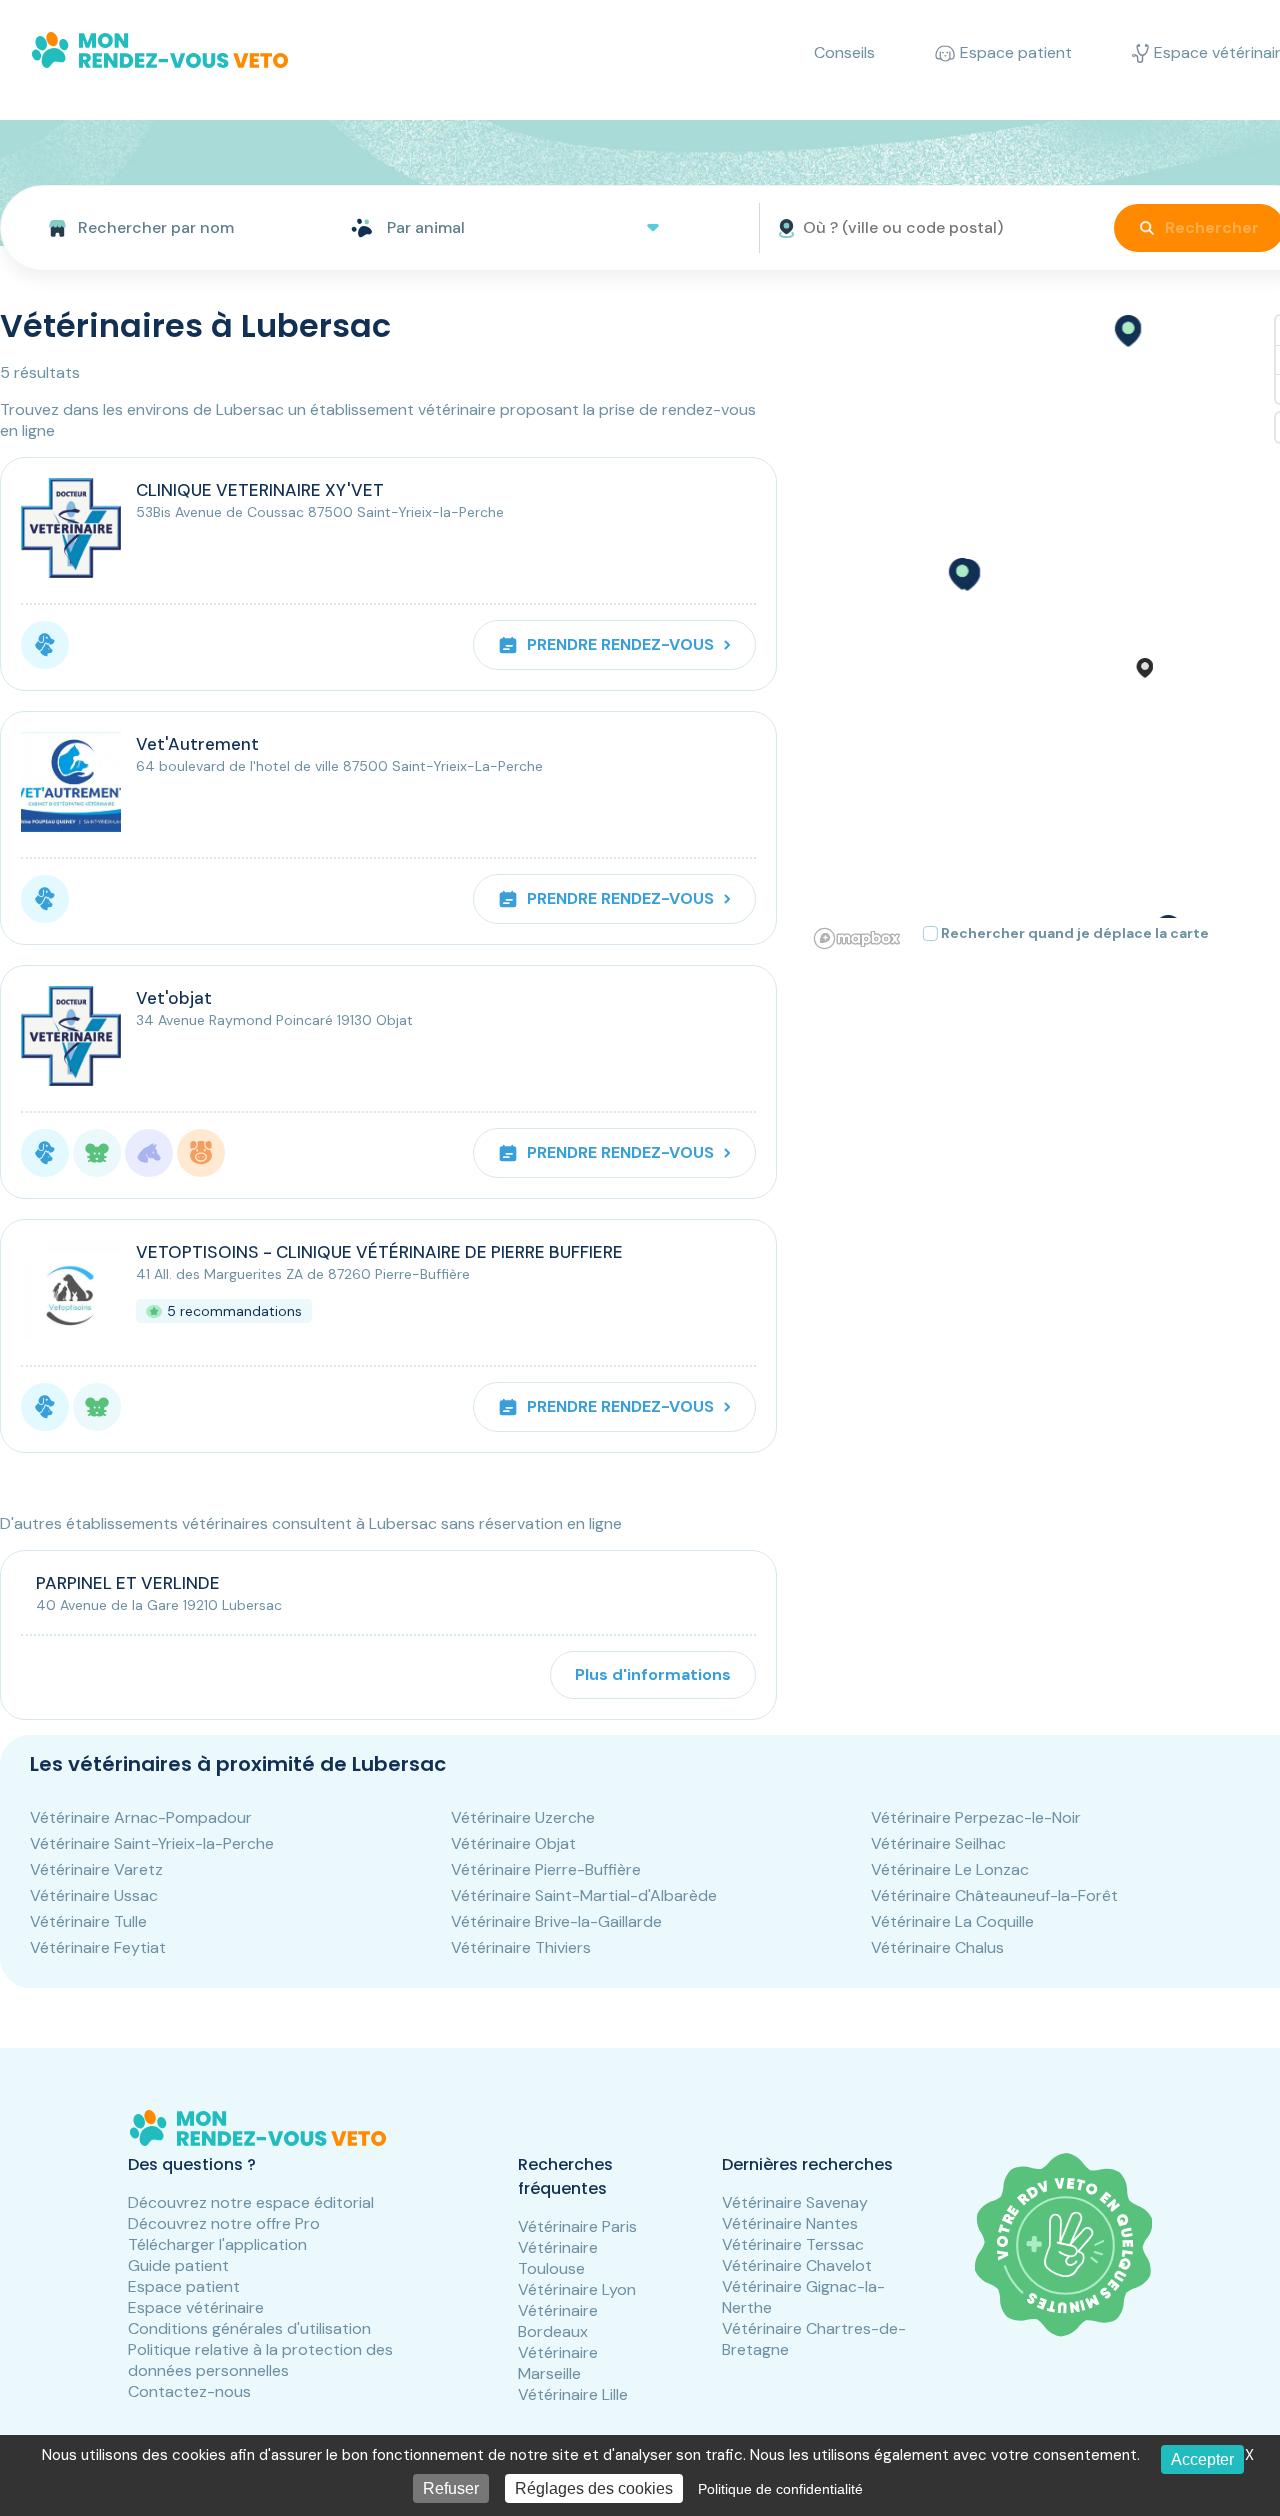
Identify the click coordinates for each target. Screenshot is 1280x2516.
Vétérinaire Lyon (577, 2289)
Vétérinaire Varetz (96, 1869)
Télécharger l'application (217, 2244)
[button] (961, 574)
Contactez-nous (189, 2391)
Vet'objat (174, 998)
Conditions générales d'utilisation (249, 2328)
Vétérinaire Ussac (94, 1895)
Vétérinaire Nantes (790, 2223)
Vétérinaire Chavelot (797, 2265)
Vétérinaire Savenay (795, 2202)
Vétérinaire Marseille (558, 2363)
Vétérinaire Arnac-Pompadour (141, 1817)
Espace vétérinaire (196, 2307)
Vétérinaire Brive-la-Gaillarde (556, 1921)
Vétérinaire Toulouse (558, 2258)
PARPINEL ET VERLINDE (128, 1583)
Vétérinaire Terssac (793, 2244)
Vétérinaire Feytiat (98, 1947)
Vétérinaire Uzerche (523, 1817)
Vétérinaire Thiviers (521, 1947)
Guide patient (178, 2265)
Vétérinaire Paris (577, 2226)
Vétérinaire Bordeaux (558, 2321)
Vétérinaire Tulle (88, 1921)
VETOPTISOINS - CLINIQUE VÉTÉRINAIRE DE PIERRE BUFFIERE (379, 1252)
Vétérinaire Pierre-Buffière (546, 1869)
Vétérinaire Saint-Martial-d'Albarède (584, 1895)
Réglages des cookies (594, 2488)
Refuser (451, 2488)
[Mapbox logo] (857, 938)
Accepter (1202, 2459)
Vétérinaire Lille (573, 2394)
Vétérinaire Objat (513, 1843)
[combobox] (167, 228)
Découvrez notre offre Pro (224, 2223)
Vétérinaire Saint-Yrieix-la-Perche (152, 1843)
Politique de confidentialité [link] (780, 2489)
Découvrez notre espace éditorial (251, 2202)
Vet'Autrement (197, 744)
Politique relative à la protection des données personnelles (260, 2360)
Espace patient (184, 2286)
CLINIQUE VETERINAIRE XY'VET (260, 490)
